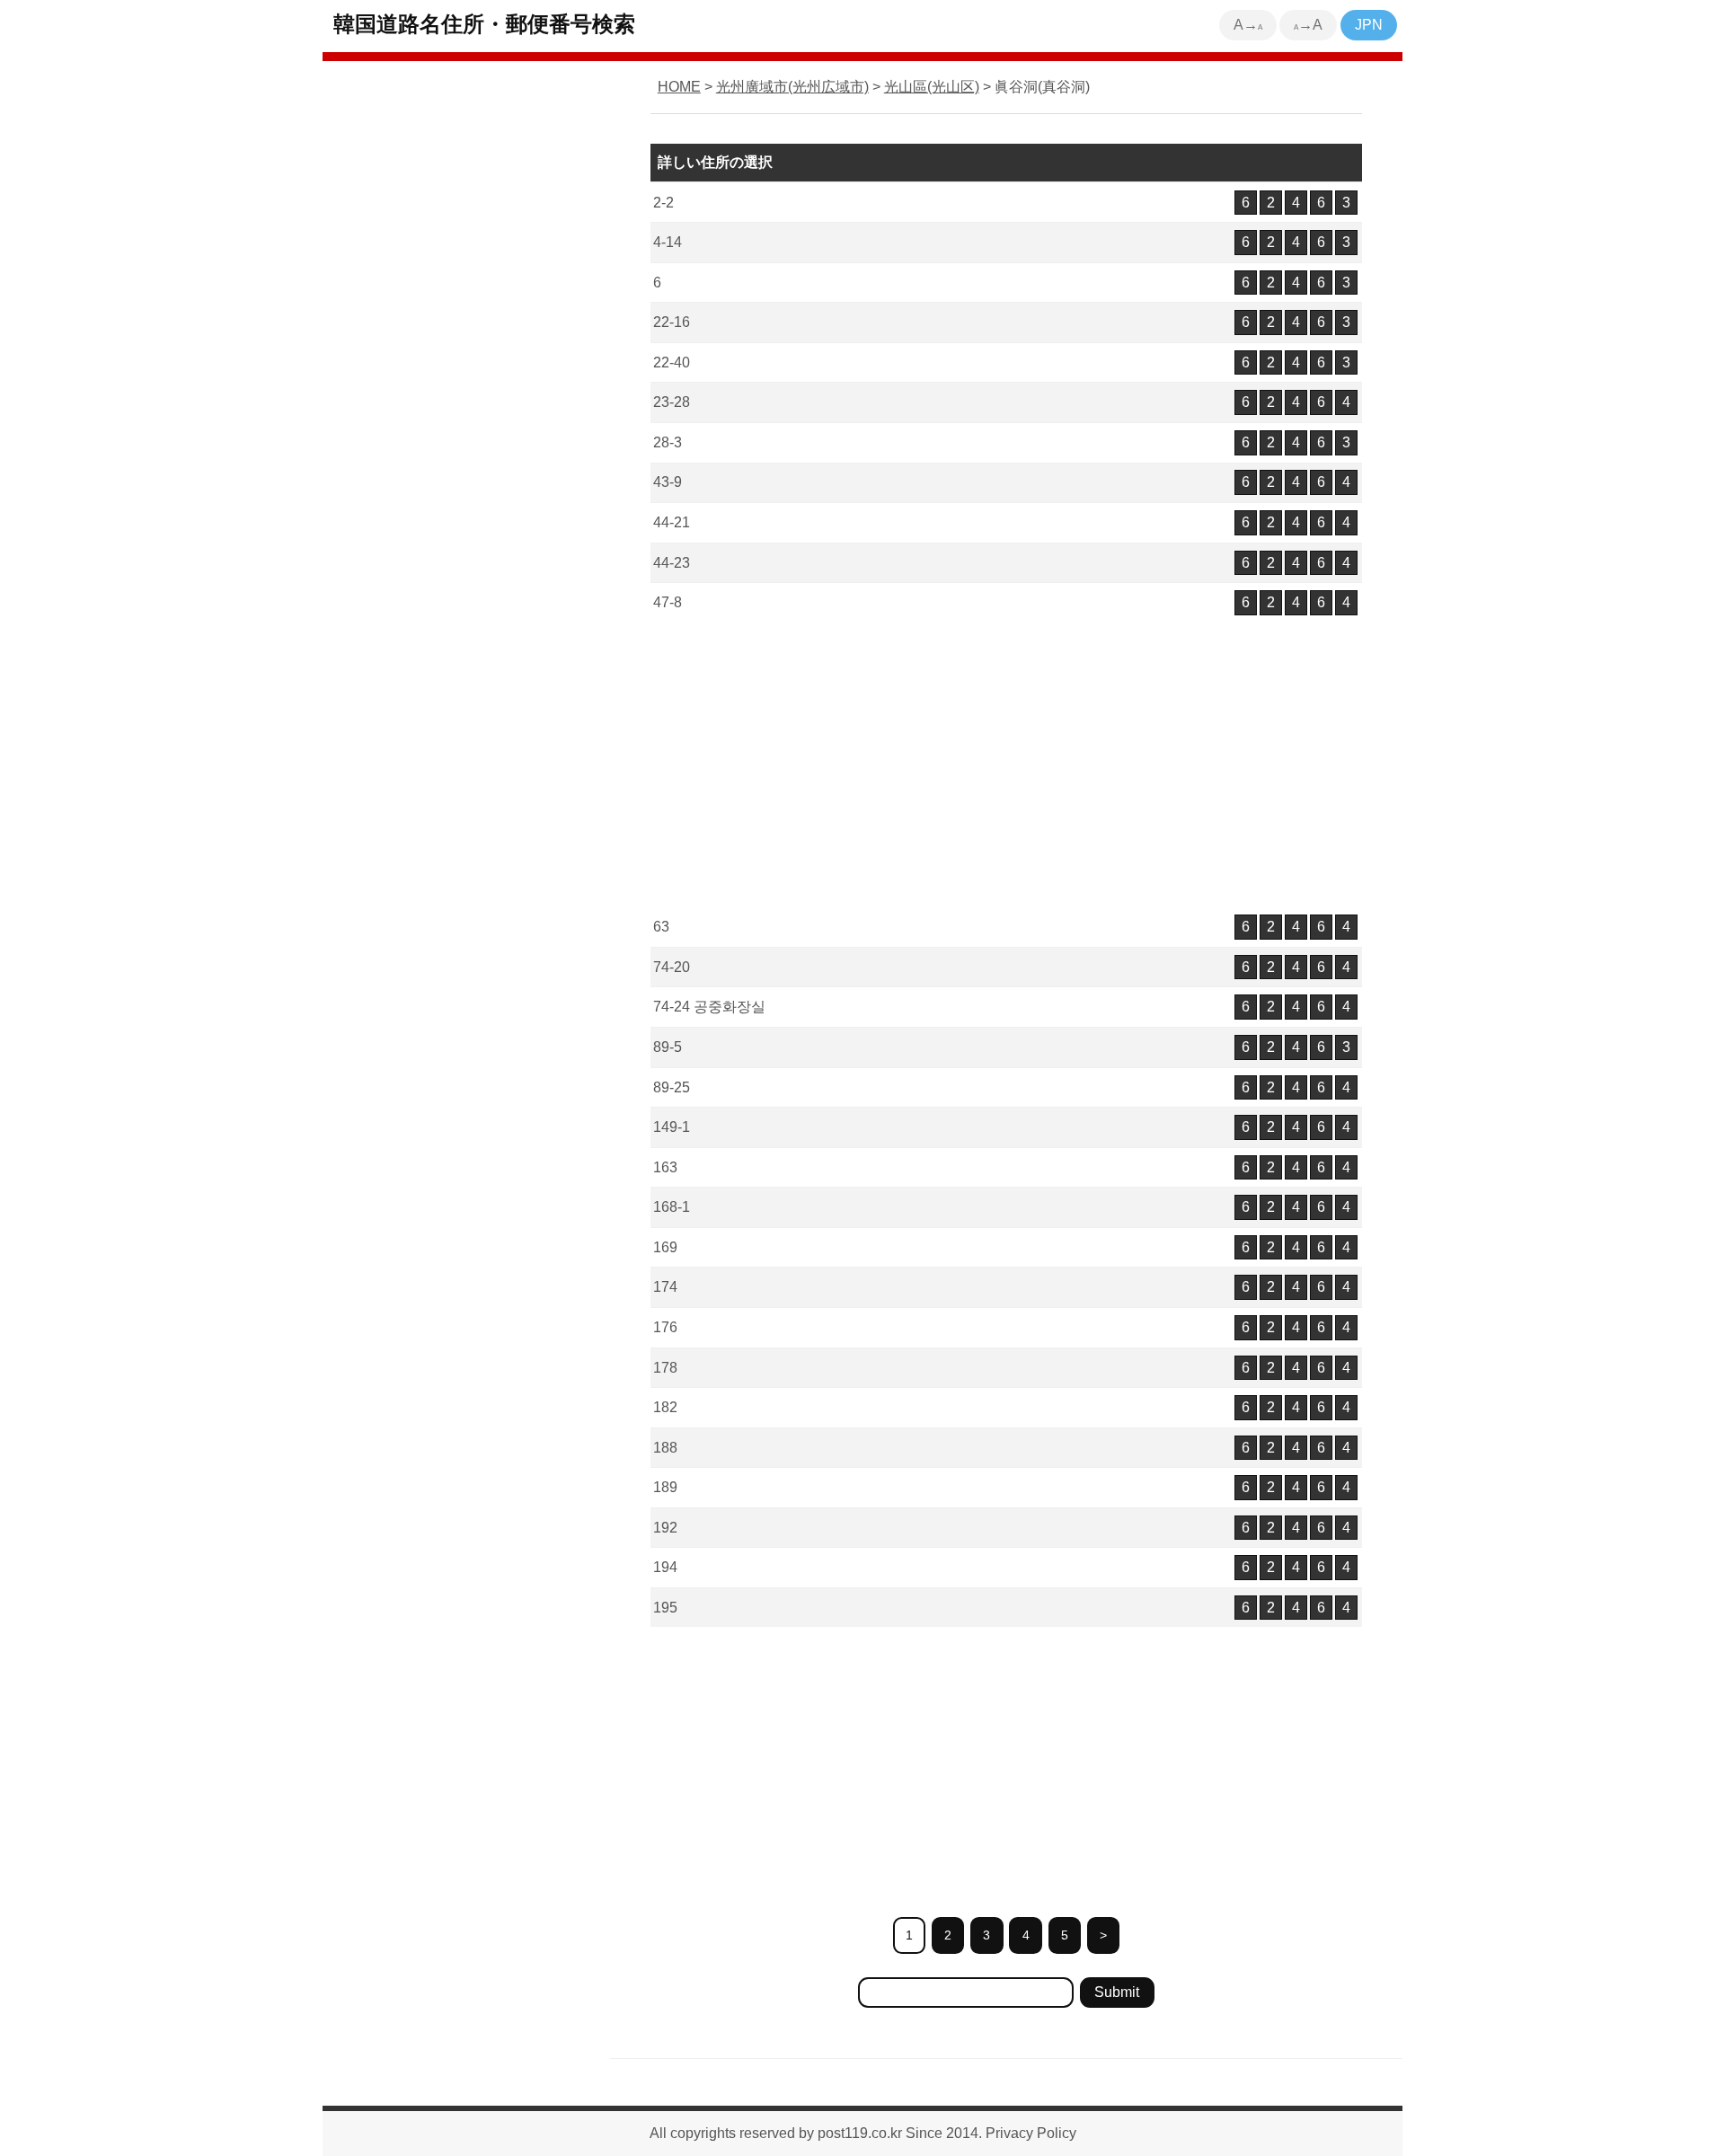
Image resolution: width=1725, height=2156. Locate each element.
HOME (679, 87)
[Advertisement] (1006, 766)
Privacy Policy (1031, 2133)
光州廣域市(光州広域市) (792, 87)
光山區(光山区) (932, 87)
